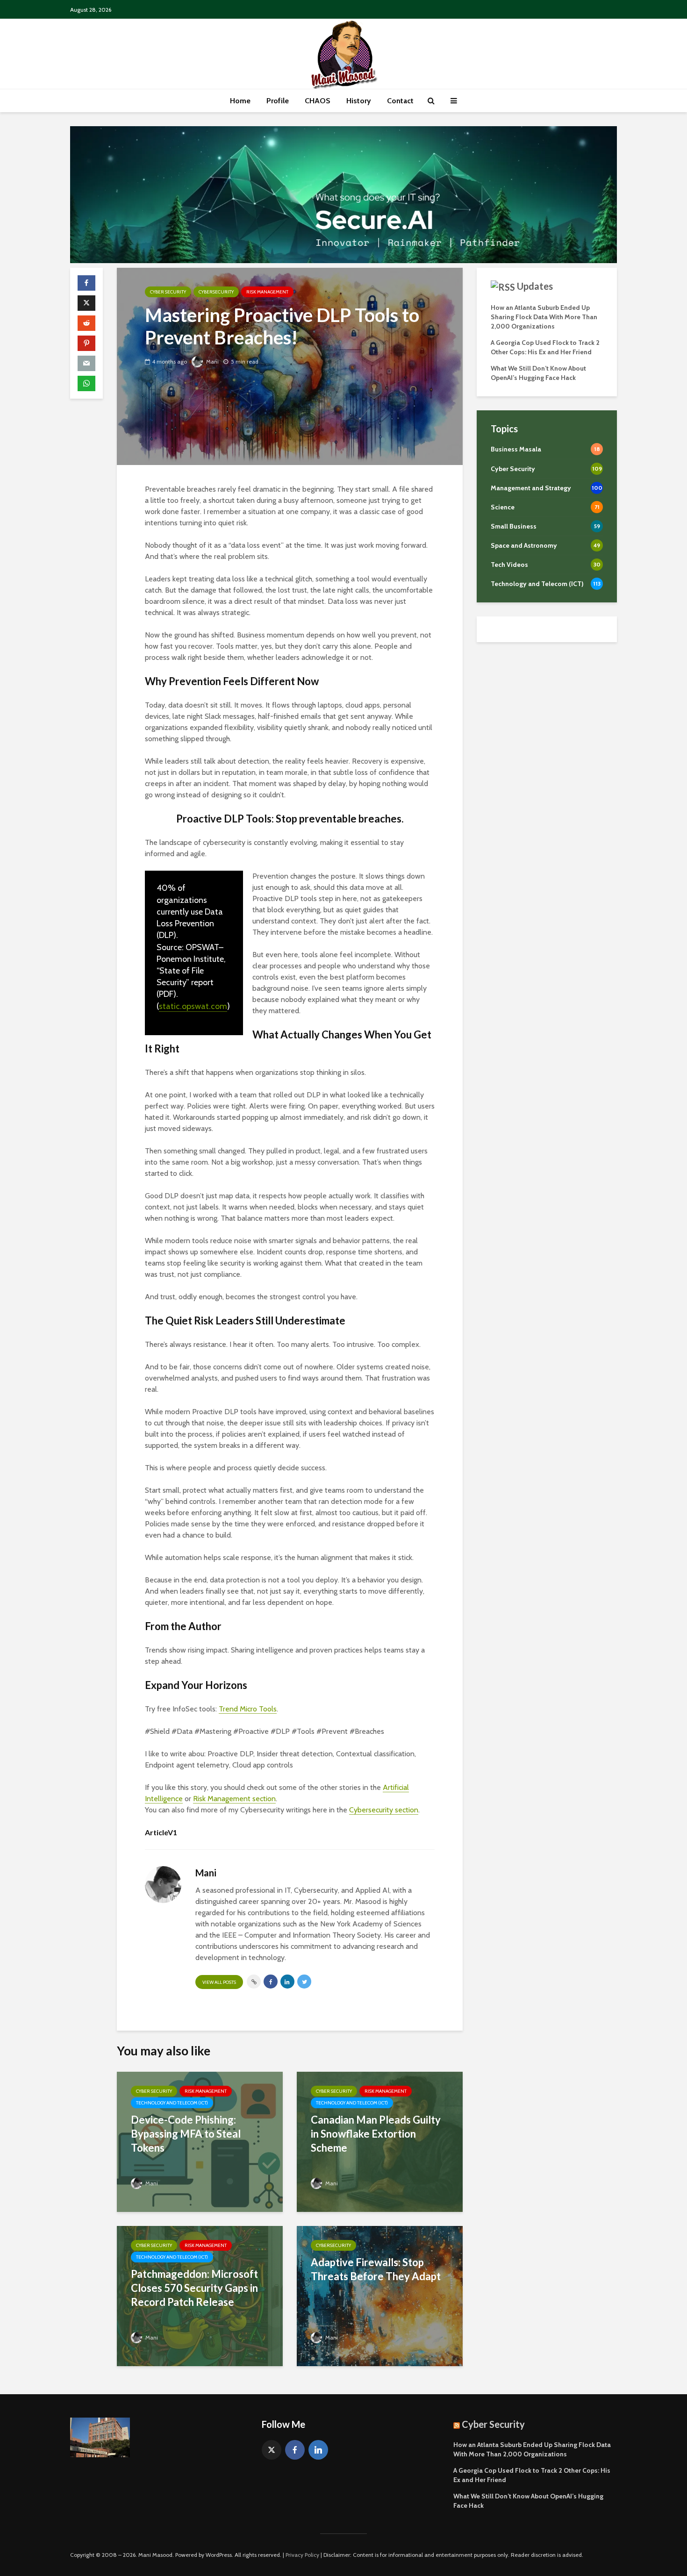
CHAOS (318, 101)
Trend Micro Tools (248, 1709)
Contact (400, 101)
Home (240, 101)
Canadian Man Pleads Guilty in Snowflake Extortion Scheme (376, 2134)
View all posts (219, 1982)
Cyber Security (168, 292)
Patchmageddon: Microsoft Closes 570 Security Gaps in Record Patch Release (194, 2288)
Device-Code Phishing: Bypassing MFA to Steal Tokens (186, 2134)
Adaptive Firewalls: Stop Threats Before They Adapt (376, 2269)
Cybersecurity (216, 292)
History (359, 101)
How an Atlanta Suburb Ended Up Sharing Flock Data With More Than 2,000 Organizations (544, 317)
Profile (278, 101)
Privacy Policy (302, 2555)
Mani (212, 361)
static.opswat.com (193, 1006)
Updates (535, 286)
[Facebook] (295, 2450)
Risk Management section (234, 1799)
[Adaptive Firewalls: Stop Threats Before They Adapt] (380, 2295)
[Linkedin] (318, 2450)
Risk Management (267, 292)
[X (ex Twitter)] (272, 2450)
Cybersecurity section (384, 1810)
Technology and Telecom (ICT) (172, 2103)
